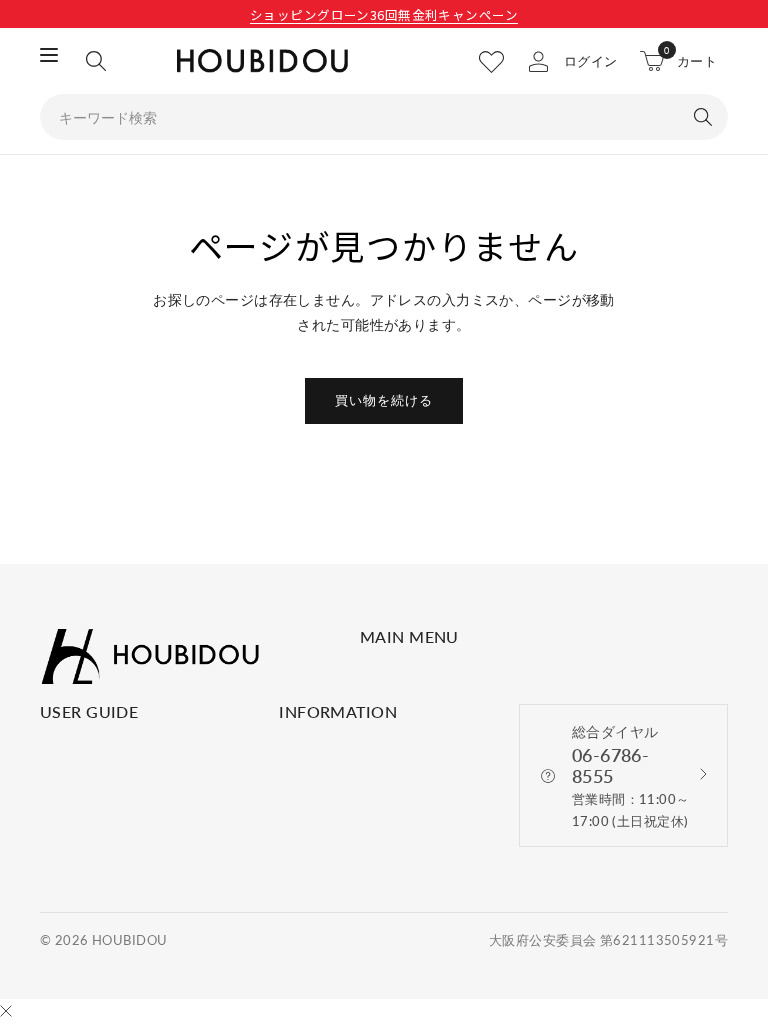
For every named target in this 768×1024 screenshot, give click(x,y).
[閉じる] (6, 1012)
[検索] (96, 61)
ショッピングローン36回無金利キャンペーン (384, 14)
